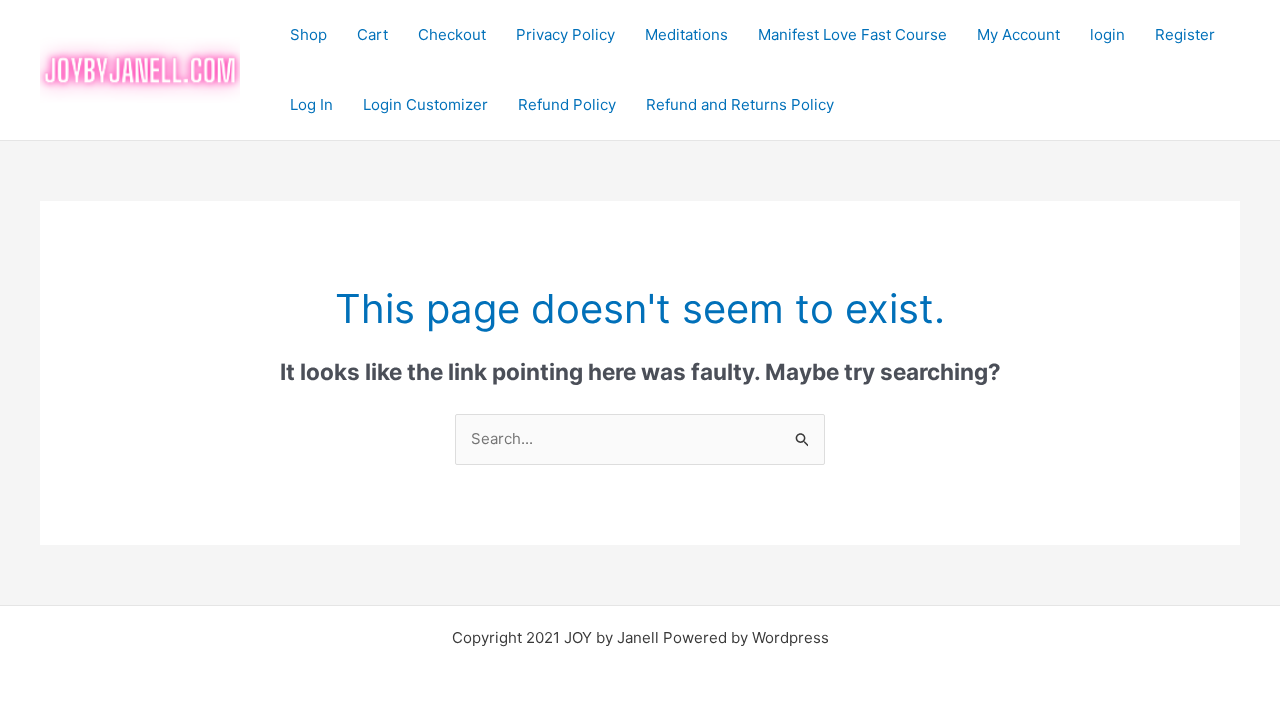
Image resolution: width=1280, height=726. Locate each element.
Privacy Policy (565, 34)
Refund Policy (567, 104)
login (1107, 34)
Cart (372, 34)
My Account (1018, 34)
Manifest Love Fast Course (852, 34)
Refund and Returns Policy (740, 104)
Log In (311, 104)
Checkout (452, 34)
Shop (308, 34)
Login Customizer (425, 104)
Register (1185, 34)
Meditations (686, 34)
